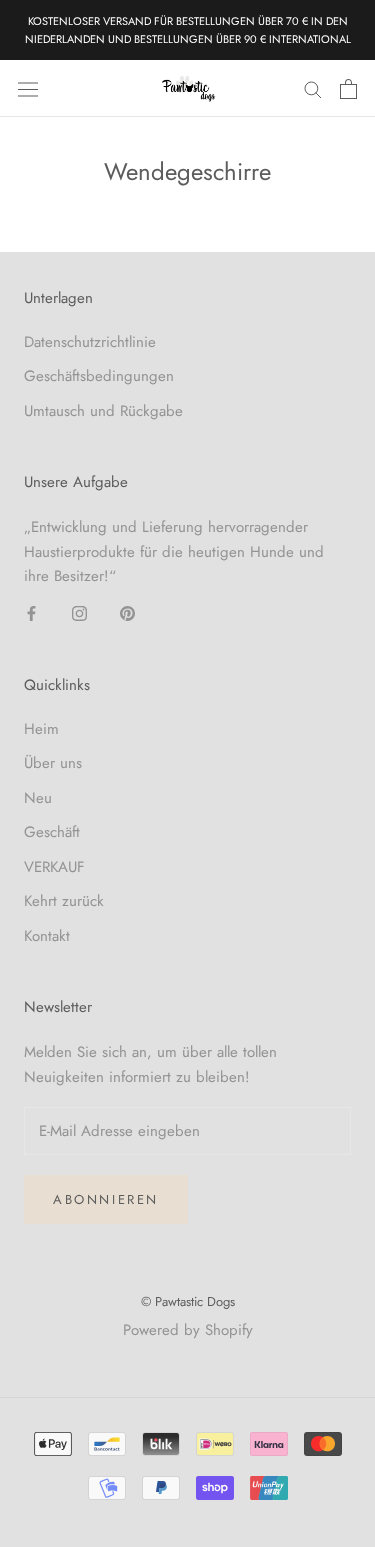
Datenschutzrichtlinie (90, 342)
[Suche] (313, 88)
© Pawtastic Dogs (188, 1301)
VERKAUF (54, 867)
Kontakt (47, 936)
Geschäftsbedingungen (99, 376)
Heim (41, 729)
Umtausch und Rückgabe (103, 411)
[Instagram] (79, 612)
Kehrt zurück (64, 901)
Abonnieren (106, 1199)
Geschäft (52, 832)
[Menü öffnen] (28, 89)
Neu (38, 798)
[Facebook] (31, 612)
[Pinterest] (127, 612)
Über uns (53, 763)
